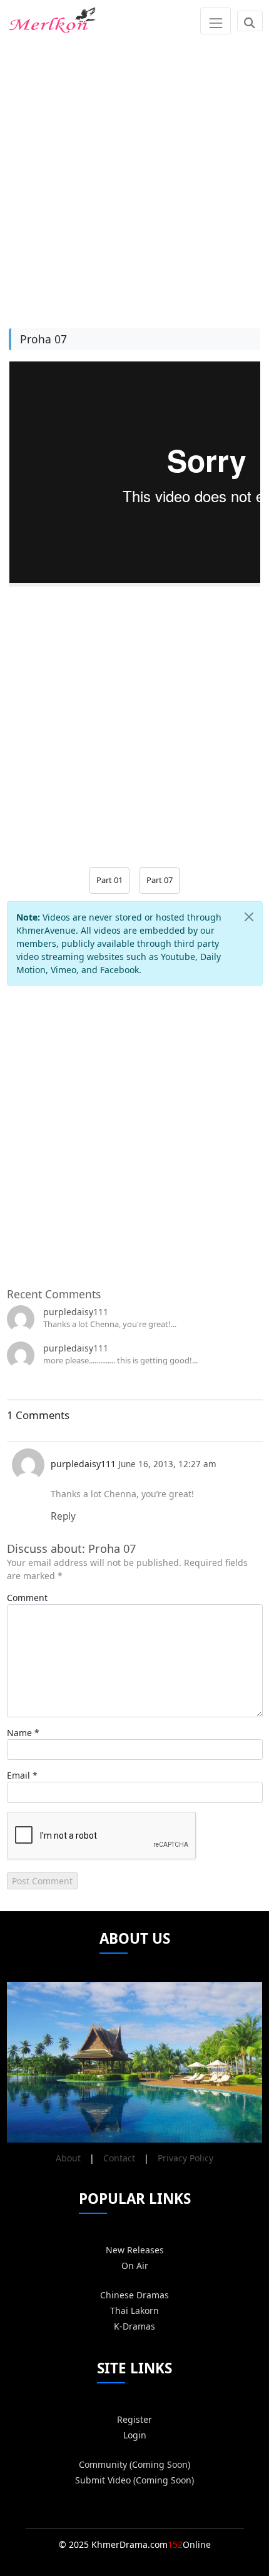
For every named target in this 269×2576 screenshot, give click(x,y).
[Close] (249, 917)
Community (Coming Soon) (134, 2464)
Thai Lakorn (134, 2311)
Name (19, 1733)
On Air (135, 2265)
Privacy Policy (185, 2158)
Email (18, 1775)
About (68, 2158)
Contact (119, 2158)
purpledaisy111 (76, 1312)
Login (135, 2435)
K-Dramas (134, 2326)
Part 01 (109, 880)
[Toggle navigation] (216, 21)
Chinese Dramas (134, 2295)
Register (134, 2419)
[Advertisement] (134, 176)
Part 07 (160, 880)
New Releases (135, 2250)
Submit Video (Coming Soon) (134, 2480)
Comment (27, 1598)
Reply (63, 1516)
